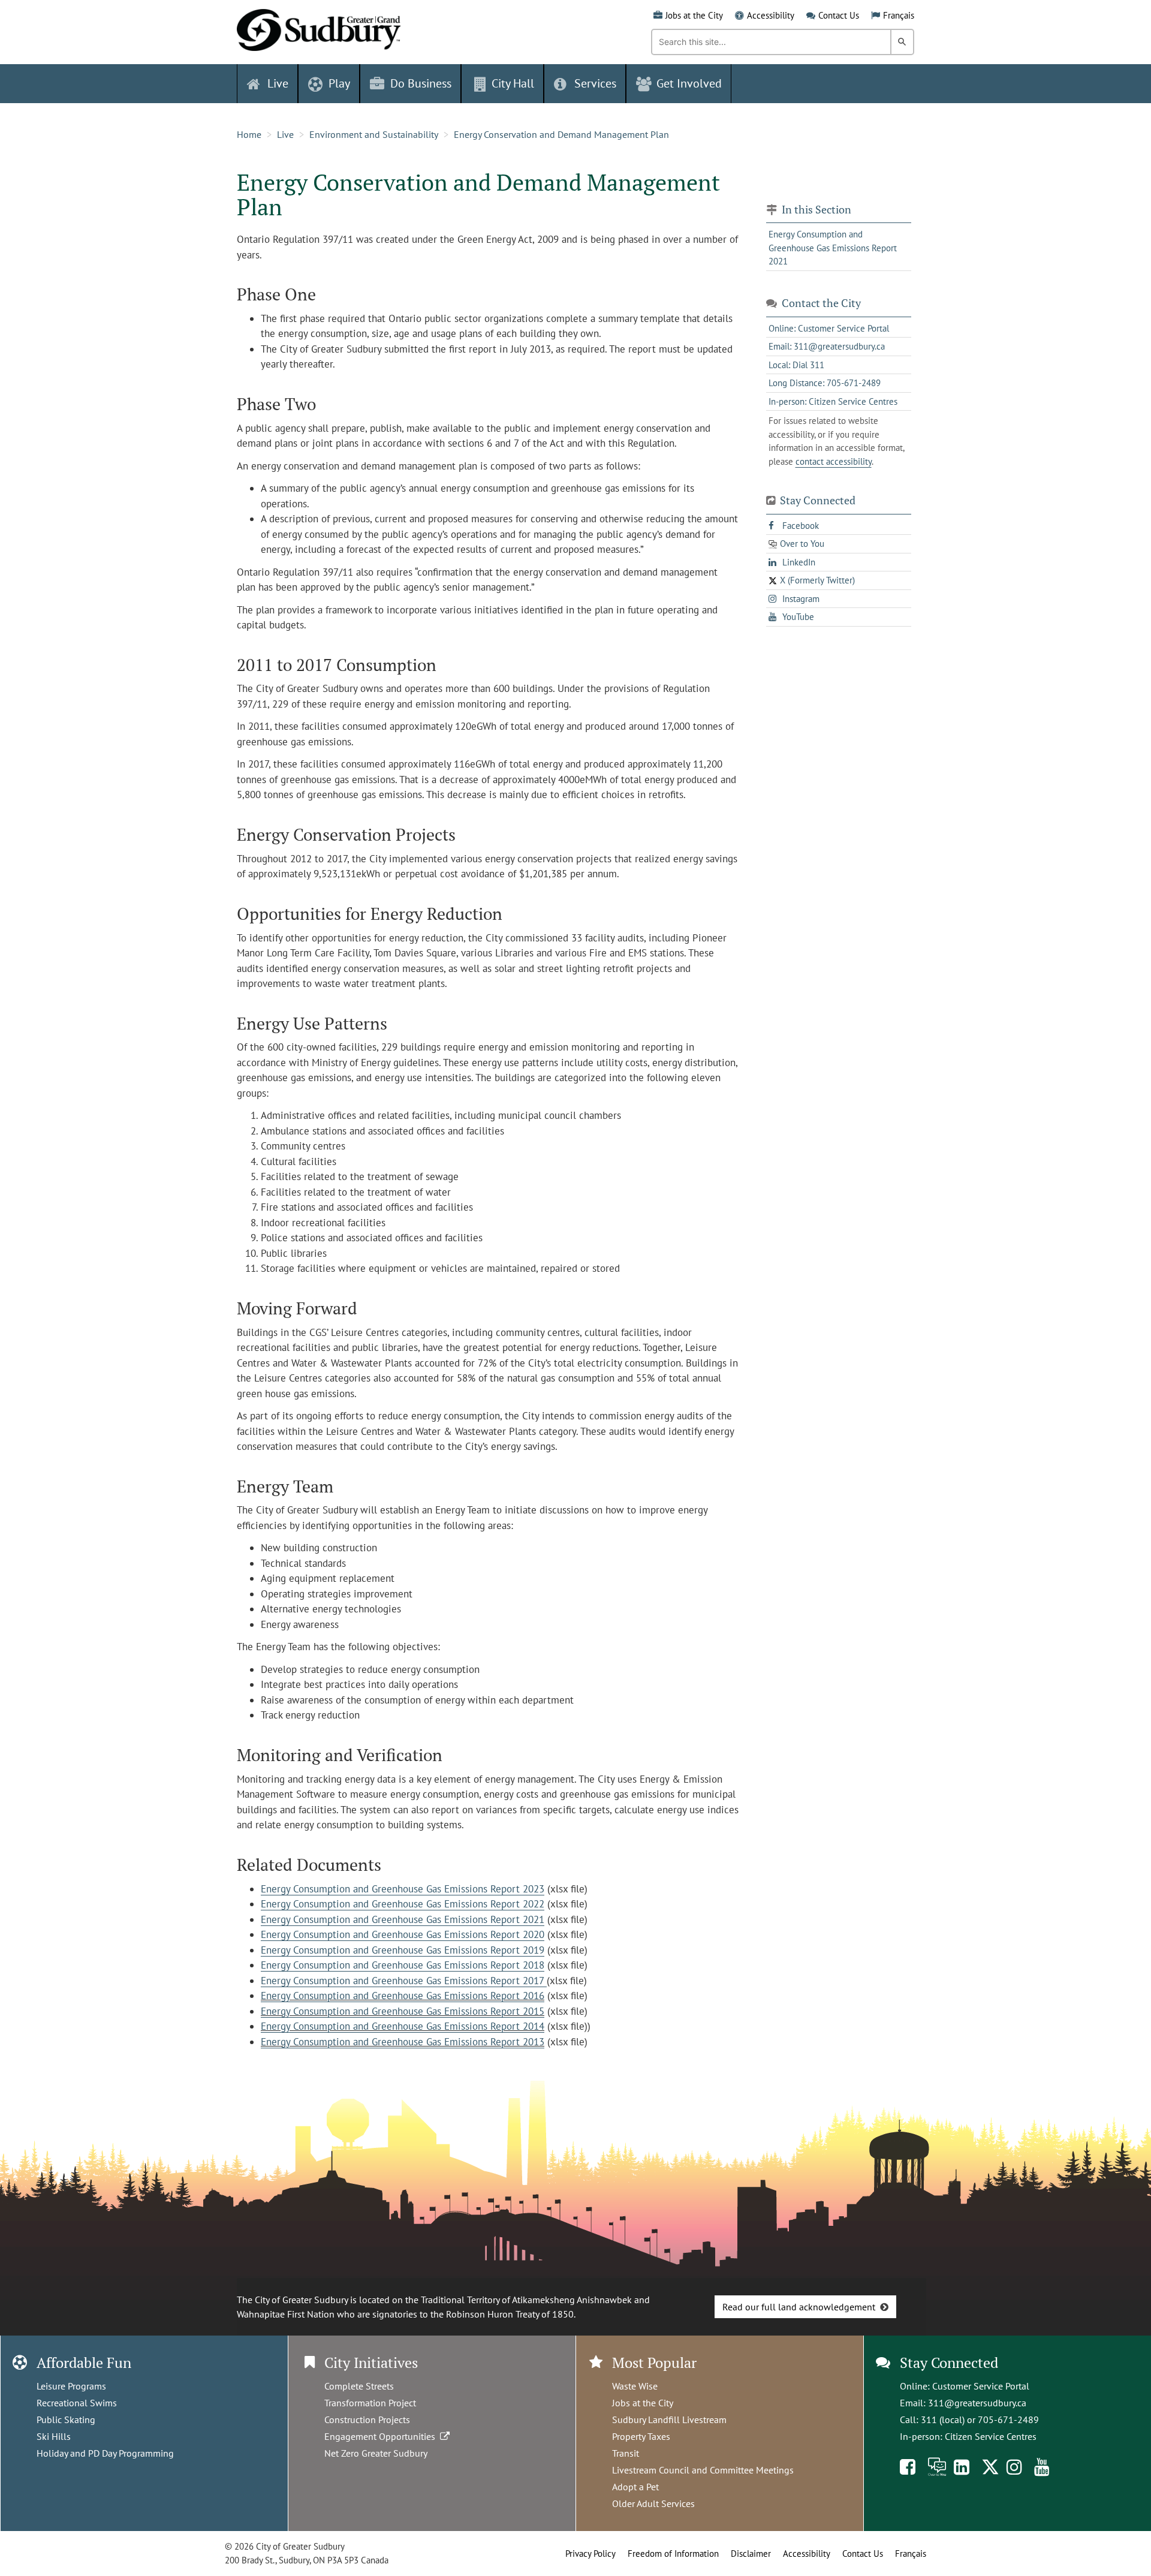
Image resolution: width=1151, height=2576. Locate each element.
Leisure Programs (71, 2386)
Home (249, 134)
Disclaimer (751, 2554)
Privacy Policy (590, 2554)
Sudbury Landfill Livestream (669, 2419)
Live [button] (278, 83)
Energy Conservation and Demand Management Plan (561, 134)
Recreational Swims (77, 2403)
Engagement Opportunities (382, 2436)
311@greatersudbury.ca (977, 2403)
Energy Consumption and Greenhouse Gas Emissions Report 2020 (403, 1934)
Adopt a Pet (635, 2487)
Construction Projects (367, 2419)
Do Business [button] (421, 83)
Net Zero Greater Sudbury (376, 2453)
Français (899, 15)
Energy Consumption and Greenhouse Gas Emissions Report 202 (400, 1889)
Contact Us (839, 15)
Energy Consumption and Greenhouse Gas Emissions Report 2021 (403, 1919)
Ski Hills (54, 2436)
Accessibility (771, 15)
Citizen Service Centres (991, 2436)
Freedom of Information (673, 2554)
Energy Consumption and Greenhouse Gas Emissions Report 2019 (403, 1950)
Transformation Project (370, 2403)
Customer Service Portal (981, 2386)
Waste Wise (635, 2386)
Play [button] (339, 83)
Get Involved (689, 83)
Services (595, 83)
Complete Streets (359, 2386)
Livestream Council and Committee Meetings (703, 2470)
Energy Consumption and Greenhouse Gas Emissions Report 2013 (403, 2042)
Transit (626, 2453)
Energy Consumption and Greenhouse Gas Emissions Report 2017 (404, 1981)
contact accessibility (834, 461)
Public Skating (66, 2419)
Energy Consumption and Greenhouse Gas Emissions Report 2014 (403, 2026)
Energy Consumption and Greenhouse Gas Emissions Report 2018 (403, 1965)
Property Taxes (641, 2436)
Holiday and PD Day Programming (105, 2453)
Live (285, 134)
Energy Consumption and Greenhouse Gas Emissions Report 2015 (403, 2011)
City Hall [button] (513, 83)
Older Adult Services (653, 2503)
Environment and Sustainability (374, 134)
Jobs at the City (694, 15)
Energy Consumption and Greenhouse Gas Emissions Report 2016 (403, 1996)
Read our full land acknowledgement (799, 2307)
